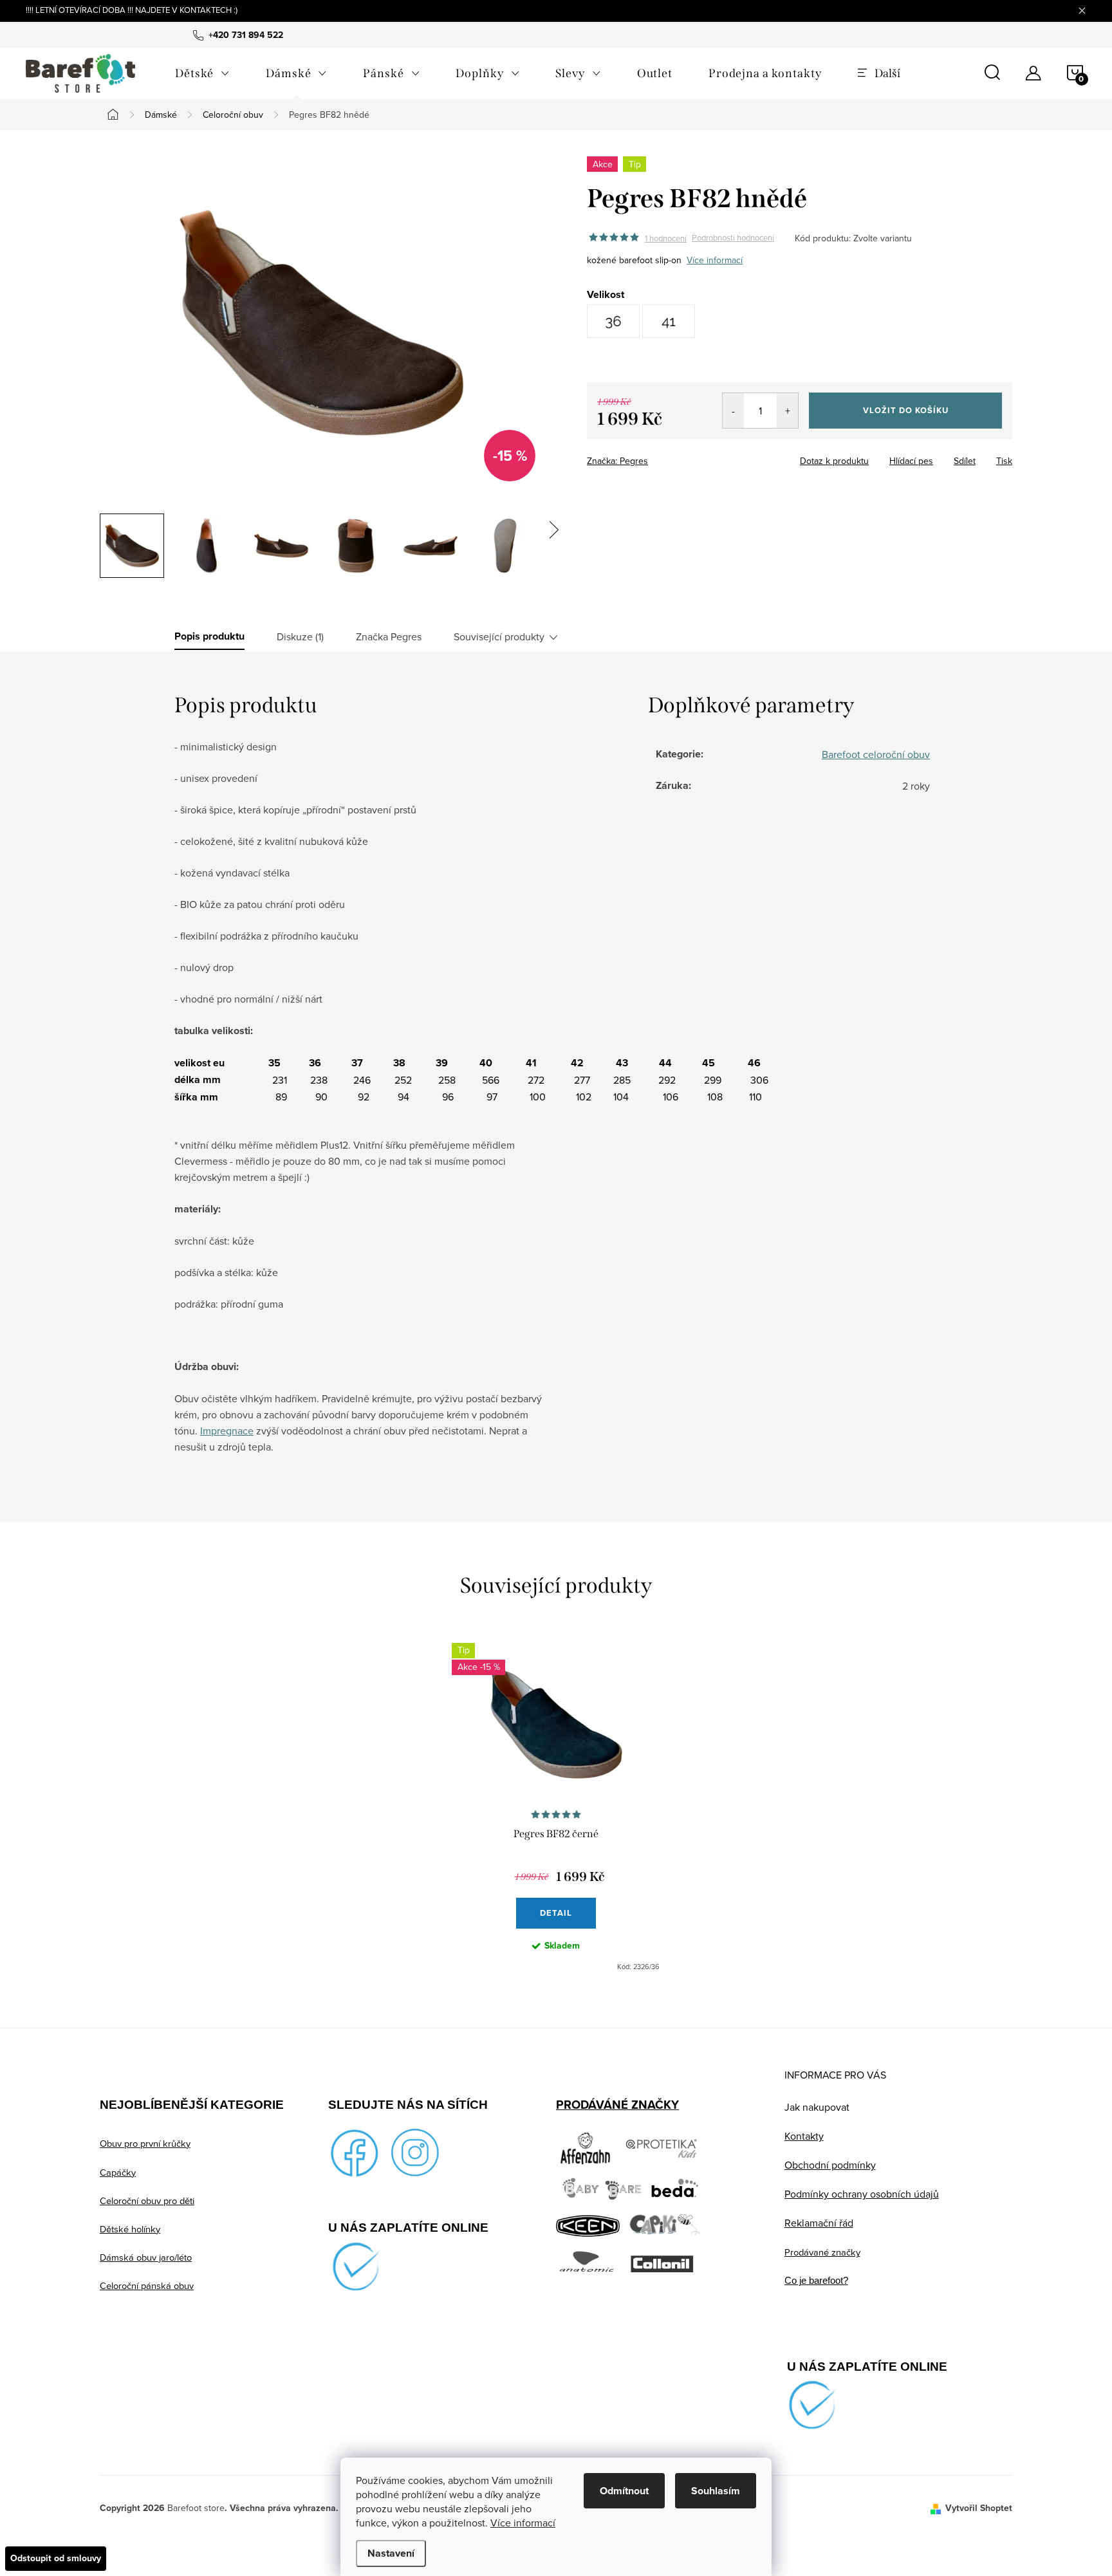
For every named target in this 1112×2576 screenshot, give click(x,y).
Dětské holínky (130, 2229)
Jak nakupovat (817, 2107)
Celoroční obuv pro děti (147, 2201)
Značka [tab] (389, 636)
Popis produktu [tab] (209, 636)
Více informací (523, 2523)
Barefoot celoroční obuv (876, 754)
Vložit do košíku (906, 410)
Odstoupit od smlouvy (56, 2558)
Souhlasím (716, 2491)
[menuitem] (202, 73)
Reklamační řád (819, 2223)
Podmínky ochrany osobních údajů (862, 2194)
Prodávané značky (822, 2252)
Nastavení (391, 2553)
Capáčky (118, 2172)
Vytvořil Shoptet (979, 2508)
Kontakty (804, 2136)
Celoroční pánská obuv (147, 2285)
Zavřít (658, 457)
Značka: (617, 461)
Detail (556, 1913)
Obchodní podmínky (830, 2165)
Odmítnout (624, 2491)
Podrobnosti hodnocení (733, 238)
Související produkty (499, 636)
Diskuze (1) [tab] (300, 636)
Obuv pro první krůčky (145, 2143)
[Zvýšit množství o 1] (787, 411)
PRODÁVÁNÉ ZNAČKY (617, 2105)
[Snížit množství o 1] (733, 411)
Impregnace (227, 1431)
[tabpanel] (556, 1808)
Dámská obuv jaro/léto (146, 2257)
